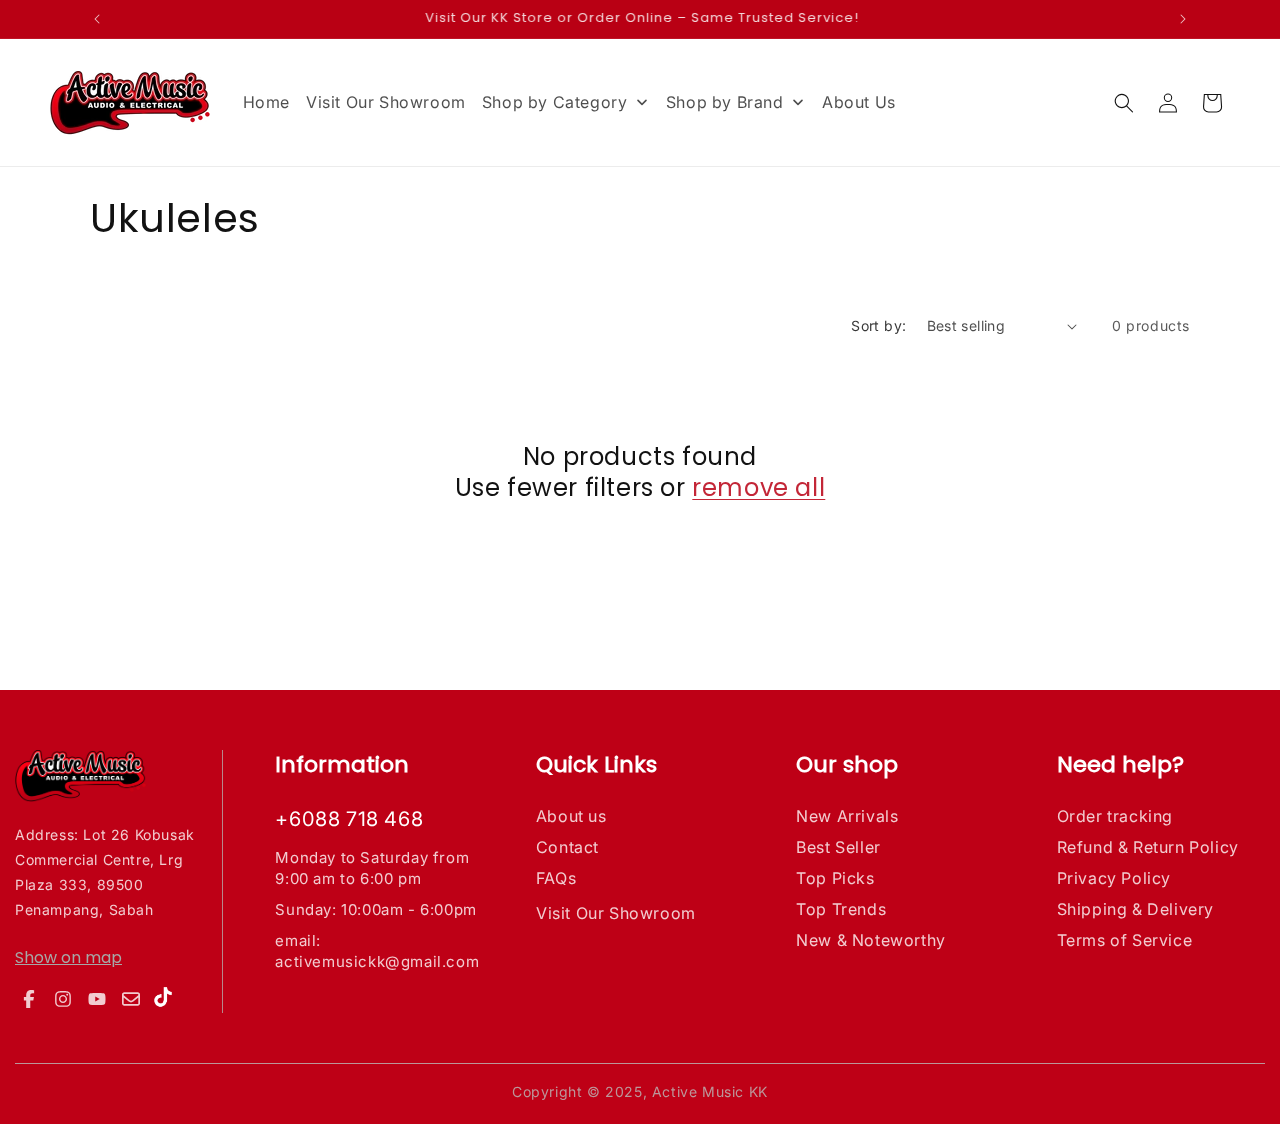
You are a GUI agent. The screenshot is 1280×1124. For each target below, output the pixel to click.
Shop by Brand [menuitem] (725, 102)
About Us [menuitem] (859, 102)
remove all (758, 487)
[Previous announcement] (97, 19)
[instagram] (63, 999)
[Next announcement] (1183, 19)
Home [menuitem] (266, 102)
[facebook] (29, 999)
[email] (131, 999)
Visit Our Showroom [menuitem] (386, 102)
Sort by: (878, 325)
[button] (1124, 103)
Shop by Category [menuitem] (555, 102)
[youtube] (97, 999)
